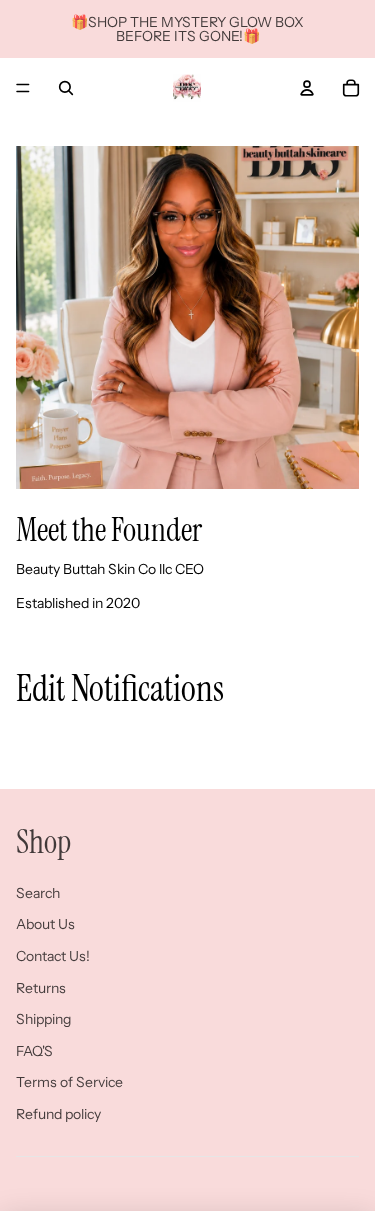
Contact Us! (53, 956)
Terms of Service (69, 1082)
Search (38, 893)
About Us (45, 924)
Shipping (43, 1019)
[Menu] (23, 88)
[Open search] (66, 88)
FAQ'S (34, 1051)
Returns (41, 988)
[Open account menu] (307, 88)
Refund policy (58, 1114)
